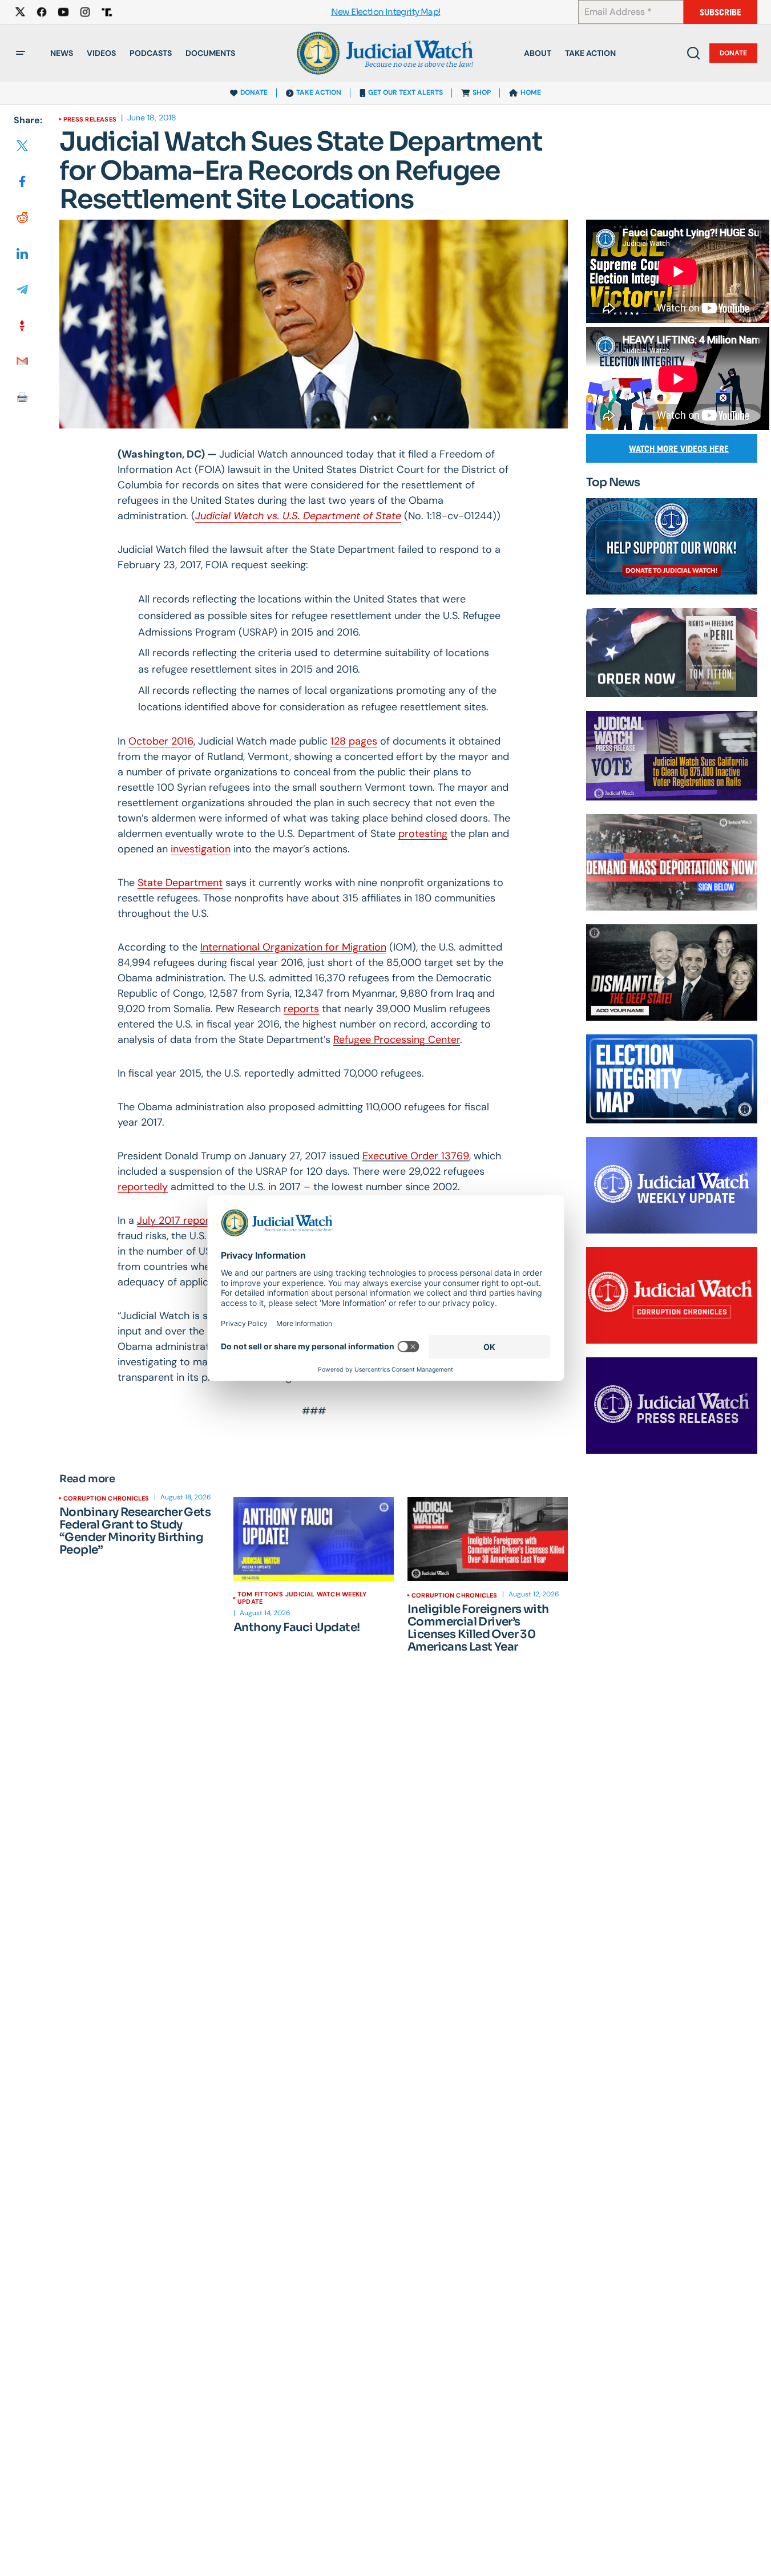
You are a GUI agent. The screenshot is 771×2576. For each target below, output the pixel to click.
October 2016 (161, 741)
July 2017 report (175, 1220)
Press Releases (90, 119)
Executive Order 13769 (416, 1156)
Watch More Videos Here (679, 449)
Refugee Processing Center (397, 1040)
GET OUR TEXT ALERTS (405, 92)
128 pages (354, 741)
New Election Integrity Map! (386, 12)
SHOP (482, 92)
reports (301, 1009)
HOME (531, 92)
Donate (733, 53)
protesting (423, 834)
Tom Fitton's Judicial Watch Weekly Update (302, 1598)
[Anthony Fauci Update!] (314, 1539)
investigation (201, 849)
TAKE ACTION (319, 92)
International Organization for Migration (293, 947)
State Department (180, 883)
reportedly (143, 1187)
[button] (21, 53)
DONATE (254, 92)
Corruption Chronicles (106, 1498)
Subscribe (720, 12)
